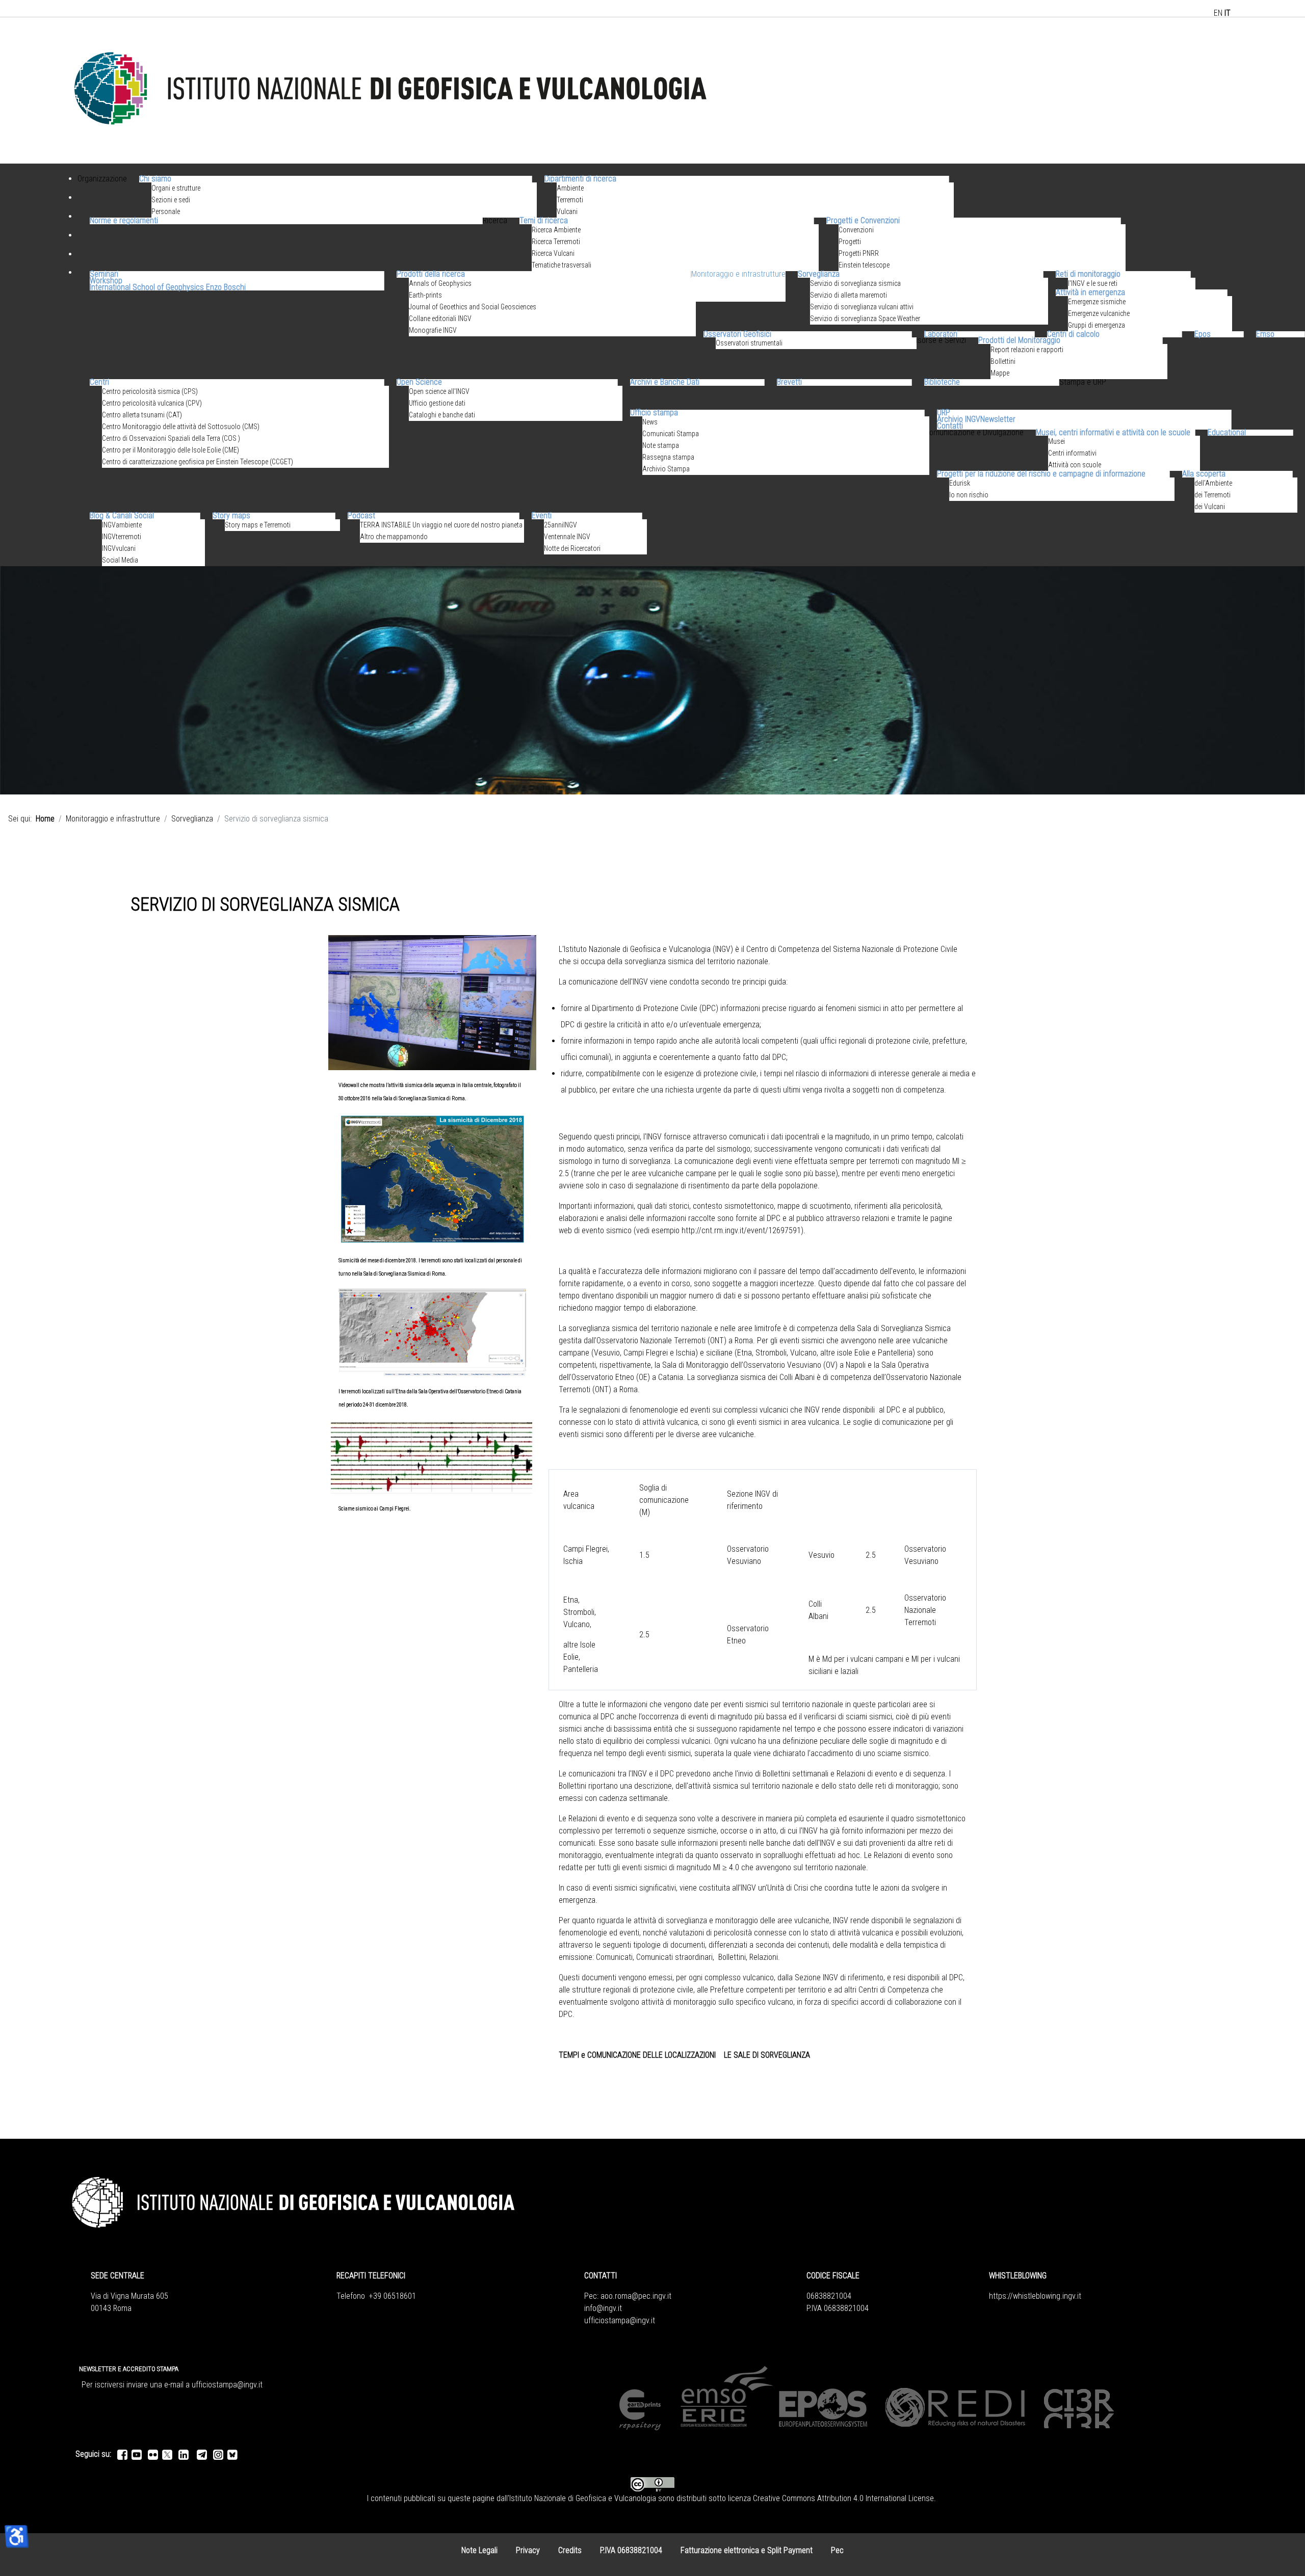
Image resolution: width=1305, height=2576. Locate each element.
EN (1218, 13)
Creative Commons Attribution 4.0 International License (843, 2498)
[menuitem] (102, 191)
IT (1228, 13)
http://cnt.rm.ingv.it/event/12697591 (741, 1230)
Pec (837, 2550)
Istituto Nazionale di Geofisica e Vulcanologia (583, 2498)
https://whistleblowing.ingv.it (1035, 2296)
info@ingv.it (603, 2308)
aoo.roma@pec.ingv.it (636, 2296)
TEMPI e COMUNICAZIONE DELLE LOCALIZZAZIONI (637, 2055)
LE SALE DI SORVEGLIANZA (767, 2055)
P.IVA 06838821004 (631, 2550)
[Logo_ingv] (391, 90)
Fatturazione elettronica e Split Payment (747, 2550)
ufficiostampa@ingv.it (620, 2320)
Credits (570, 2550)
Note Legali (479, 2550)
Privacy (528, 2550)
